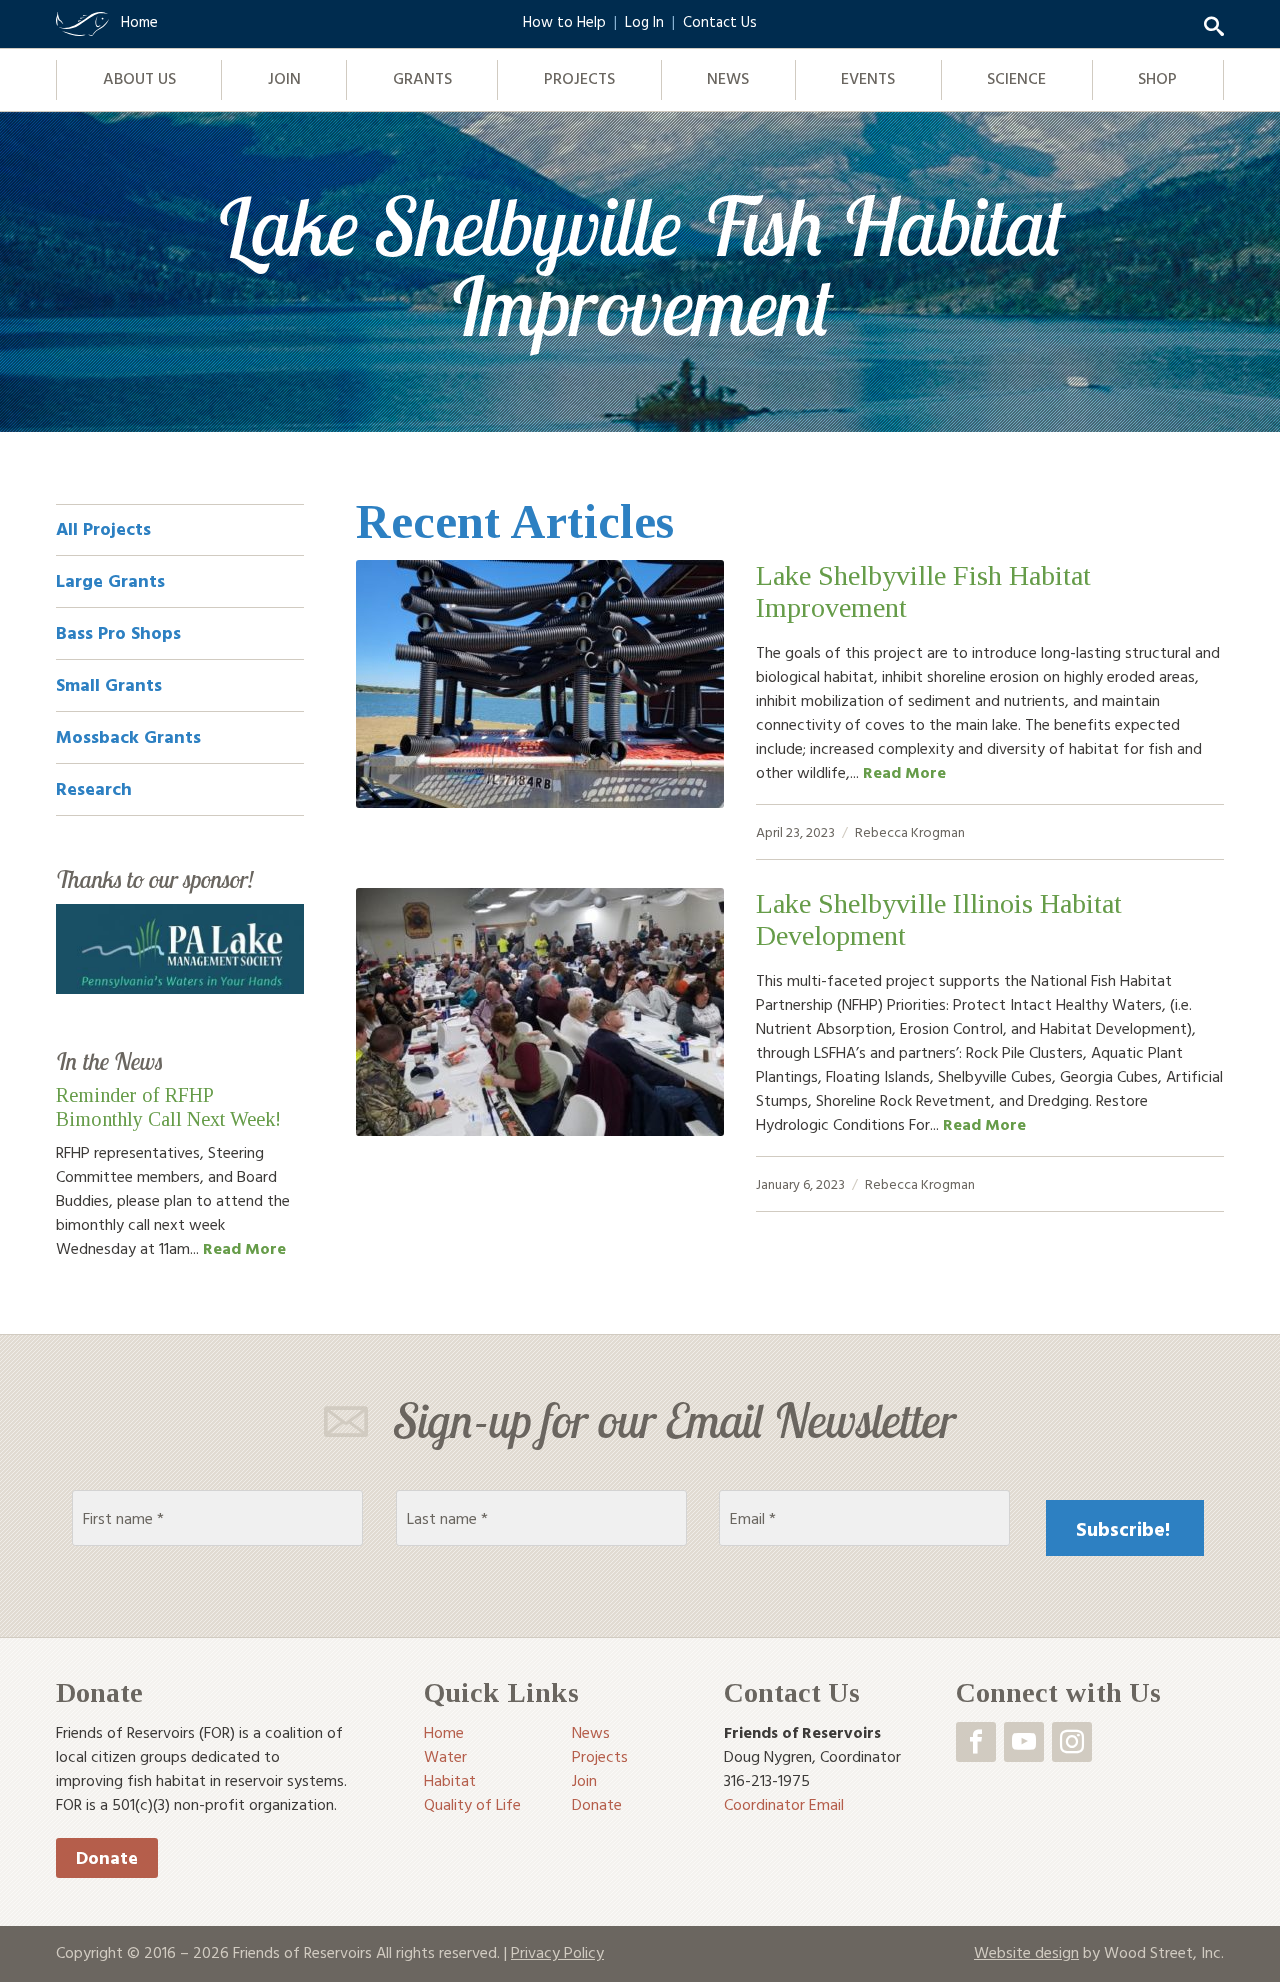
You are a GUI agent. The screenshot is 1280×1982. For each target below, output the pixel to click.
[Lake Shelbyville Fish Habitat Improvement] (540, 684)
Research (94, 788)
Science (1016, 78)
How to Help (564, 21)
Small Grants (109, 684)
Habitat (450, 1780)
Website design (1026, 1952)
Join (284, 78)
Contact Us (720, 21)
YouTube (1024, 1742)
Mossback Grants (128, 736)
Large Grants (110, 580)
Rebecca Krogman (910, 831)
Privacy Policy (557, 1952)
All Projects (103, 528)
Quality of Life (472, 1804)
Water (445, 1756)
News (728, 78)
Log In (644, 21)
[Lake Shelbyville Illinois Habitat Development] (540, 1012)
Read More (904, 772)
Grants (422, 78)
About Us (139, 78)
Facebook (976, 1742)
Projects (579, 78)
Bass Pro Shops (118, 632)
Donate (107, 1857)
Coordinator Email (784, 1804)
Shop (1157, 78)
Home (444, 1732)
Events (868, 78)
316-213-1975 (767, 1780)
